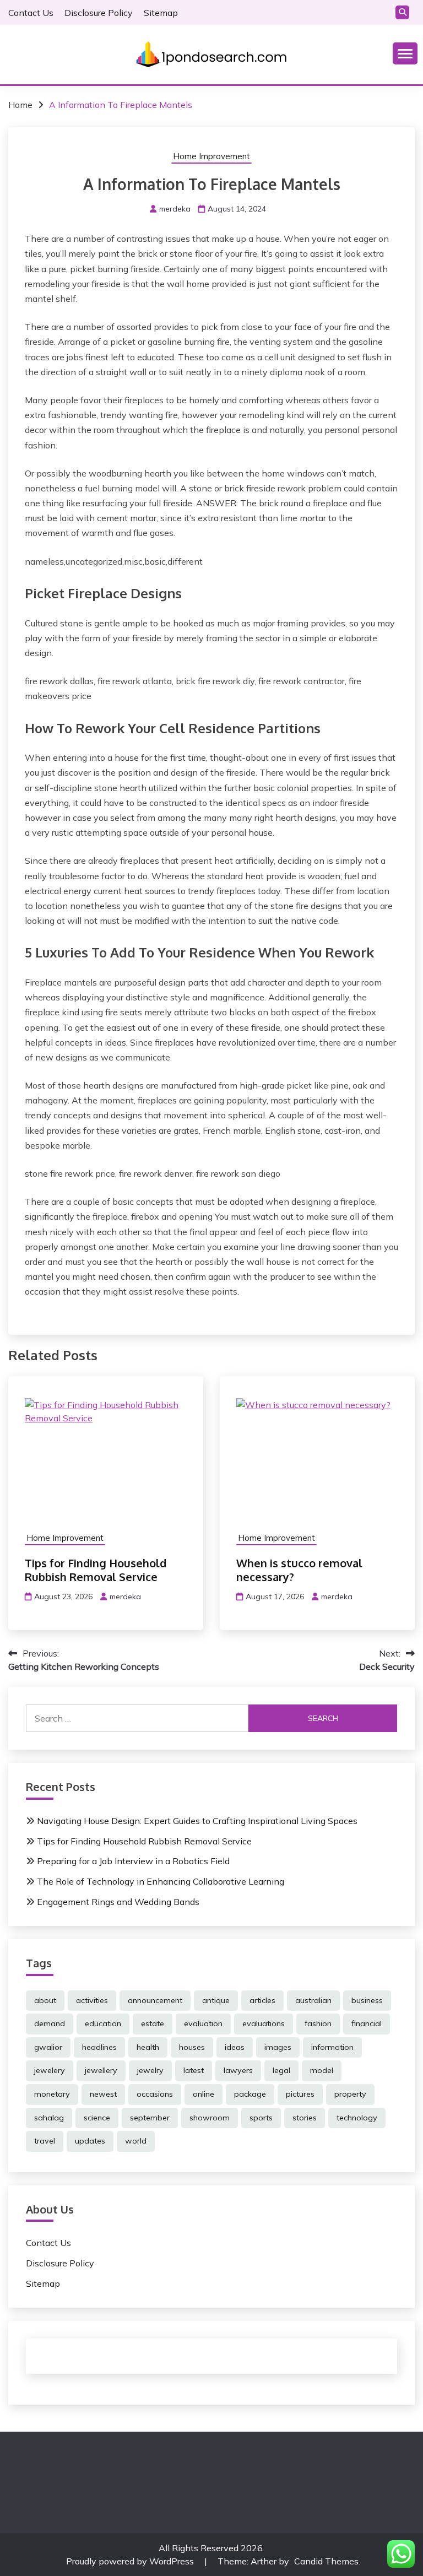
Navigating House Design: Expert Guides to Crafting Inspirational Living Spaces (197, 1821)
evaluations (264, 2023)
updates (90, 2141)
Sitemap (161, 13)
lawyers (238, 2070)
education (103, 2023)
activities (92, 2000)
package (250, 2094)
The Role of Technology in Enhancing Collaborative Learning (161, 1881)
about (45, 2000)
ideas (235, 2047)
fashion (318, 2023)
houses (192, 2047)
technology (357, 2118)
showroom (210, 2118)
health (148, 2047)
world (136, 2141)
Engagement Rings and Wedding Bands (118, 1902)
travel (45, 2141)
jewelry (150, 2070)
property (350, 2094)
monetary (52, 2094)
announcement (155, 2000)
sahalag (49, 2118)
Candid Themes (326, 2561)
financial (367, 2023)
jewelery (50, 2070)
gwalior (48, 2047)
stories (305, 2118)
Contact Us (31, 13)
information (332, 2047)
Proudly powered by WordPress (131, 2561)
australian (313, 2000)
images (278, 2047)
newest (103, 2094)
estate (153, 2023)
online (204, 2094)
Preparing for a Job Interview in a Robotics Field (133, 1861)
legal (281, 2070)
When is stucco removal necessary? (299, 1570)
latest (194, 2070)
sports (261, 2118)
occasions (155, 2094)
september (150, 2118)
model (322, 2070)
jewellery (101, 2070)
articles (262, 2000)
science (97, 2118)
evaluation (203, 2023)
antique (216, 2000)
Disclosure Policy (99, 13)
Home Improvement (211, 156)
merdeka (175, 209)
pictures (300, 2094)
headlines (99, 2047)
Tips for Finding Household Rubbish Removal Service (96, 1570)
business (367, 2000)
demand (50, 2023)
